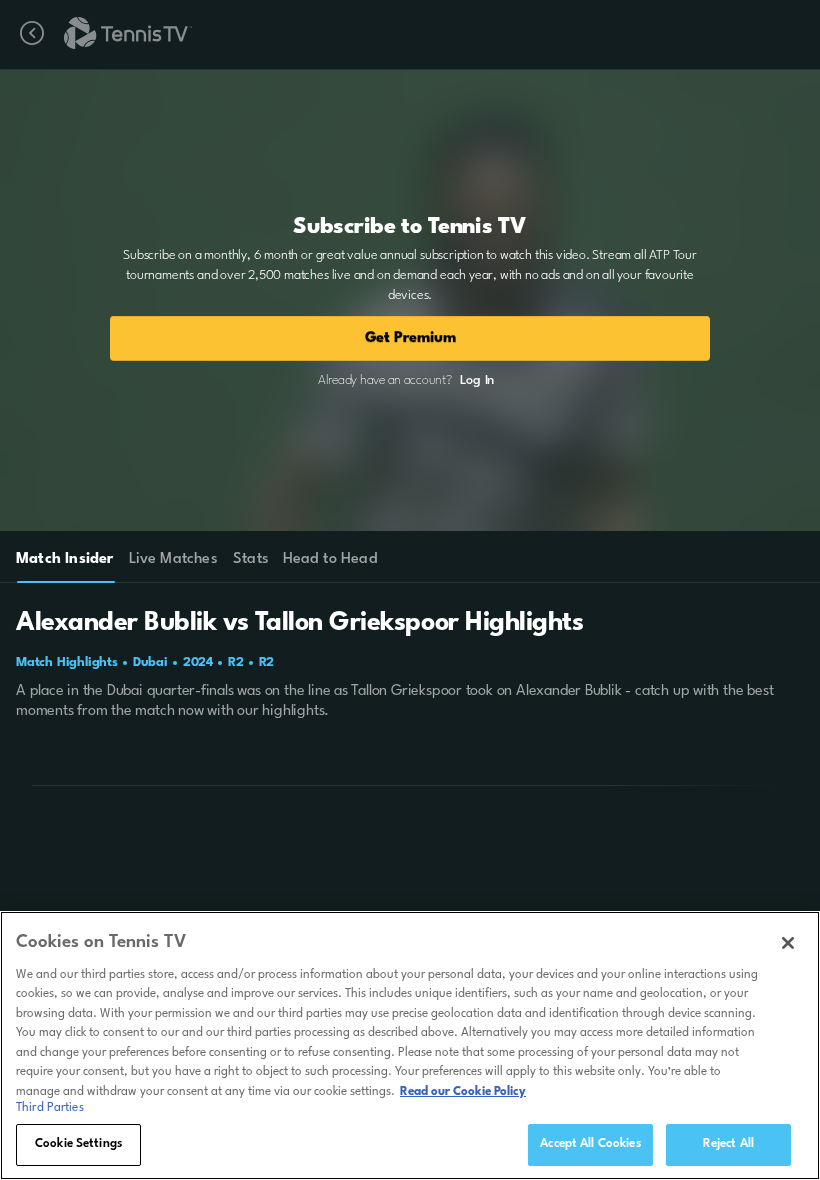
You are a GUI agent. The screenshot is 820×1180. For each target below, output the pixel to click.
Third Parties (50, 1108)
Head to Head (330, 559)
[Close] (788, 943)
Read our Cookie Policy (463, 1092)
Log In (477, 380)
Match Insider (65, 559)
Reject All (728, 1144)
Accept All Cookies (590, 1144)
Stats (251, 559)
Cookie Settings (78, 1144)
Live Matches (172, 559)
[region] (410, 1045)
